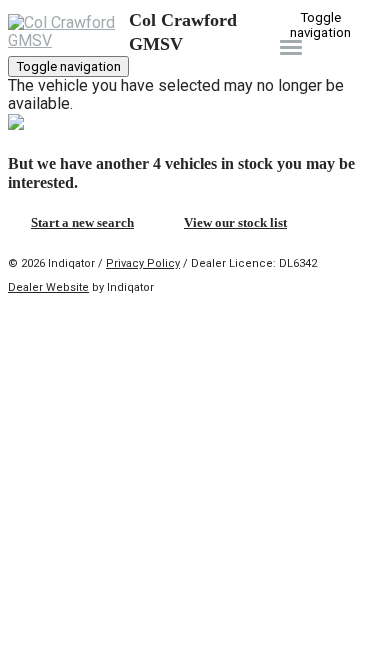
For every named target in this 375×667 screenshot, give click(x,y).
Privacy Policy (143, 263)
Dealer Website (48, 287)
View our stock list (235, 222)
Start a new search (82, 222)
